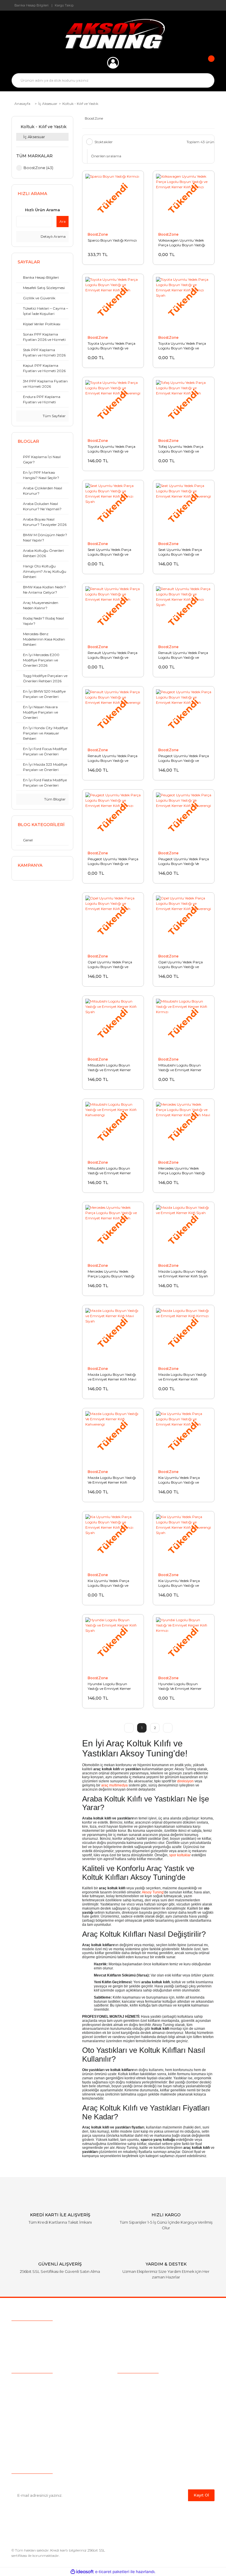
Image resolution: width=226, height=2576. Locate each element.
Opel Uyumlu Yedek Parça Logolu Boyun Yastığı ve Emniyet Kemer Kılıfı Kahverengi (181, 965)
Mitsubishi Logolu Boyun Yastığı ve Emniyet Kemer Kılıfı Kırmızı (180, 1068)
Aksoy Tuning (153, 1892)
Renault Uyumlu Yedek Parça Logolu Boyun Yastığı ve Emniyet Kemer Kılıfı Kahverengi (113, 758)
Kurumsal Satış (26, 2391)
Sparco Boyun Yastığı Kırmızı (112, 240)
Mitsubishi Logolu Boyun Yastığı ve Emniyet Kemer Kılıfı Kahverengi (109, 1171)
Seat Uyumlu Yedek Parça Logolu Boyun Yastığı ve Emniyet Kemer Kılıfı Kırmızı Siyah (112, 552)
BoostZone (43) (38, 168)
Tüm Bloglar (54, 799)
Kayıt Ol (201, 2495)
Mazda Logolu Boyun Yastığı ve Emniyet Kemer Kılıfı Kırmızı (182, 1377)
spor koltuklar (180, 1855)
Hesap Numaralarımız (139, 2427)
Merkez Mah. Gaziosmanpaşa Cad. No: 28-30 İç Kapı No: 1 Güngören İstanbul (102, 2353)
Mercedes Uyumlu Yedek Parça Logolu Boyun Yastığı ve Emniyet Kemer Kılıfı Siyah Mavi (183, 1171)
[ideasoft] (82, 2572)
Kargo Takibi (24, 2409)
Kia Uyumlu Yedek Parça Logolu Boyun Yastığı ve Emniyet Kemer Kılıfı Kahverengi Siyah (179, 1583)
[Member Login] (113, 63)
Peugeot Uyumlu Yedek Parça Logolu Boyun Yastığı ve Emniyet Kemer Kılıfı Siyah (184, 758)
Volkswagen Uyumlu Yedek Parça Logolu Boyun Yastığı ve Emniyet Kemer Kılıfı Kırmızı (182, 243)
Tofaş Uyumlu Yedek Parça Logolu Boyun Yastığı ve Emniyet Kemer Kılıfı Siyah (181, 449)
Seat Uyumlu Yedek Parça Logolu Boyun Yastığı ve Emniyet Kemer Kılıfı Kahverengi (180, 552)
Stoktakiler (104, 142)
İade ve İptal (130, 2409)
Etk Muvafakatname (138, 2436)
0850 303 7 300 (48, 2331)
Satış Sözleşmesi (134, 2382)
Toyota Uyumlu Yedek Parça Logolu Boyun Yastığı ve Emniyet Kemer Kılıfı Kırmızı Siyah (182, 346)
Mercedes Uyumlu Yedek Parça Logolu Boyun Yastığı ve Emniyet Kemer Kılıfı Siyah (113, 1274)
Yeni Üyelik (22, 2418)
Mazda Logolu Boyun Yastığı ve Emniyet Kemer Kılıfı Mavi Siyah (112, 1377)
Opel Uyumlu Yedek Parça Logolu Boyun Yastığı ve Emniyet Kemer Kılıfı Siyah (110, 965)
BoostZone (98, 234)
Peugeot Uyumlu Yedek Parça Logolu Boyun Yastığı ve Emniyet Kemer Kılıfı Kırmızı (113, 861)
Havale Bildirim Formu (140, 2455)
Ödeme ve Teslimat (137, 2391)
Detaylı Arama (53, 236)
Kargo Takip (64, 5)
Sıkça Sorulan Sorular (33, 2400)
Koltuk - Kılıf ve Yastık (80, 104)
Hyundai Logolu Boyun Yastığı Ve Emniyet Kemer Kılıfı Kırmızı (180, 1686)
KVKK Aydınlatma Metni (142, 2445)
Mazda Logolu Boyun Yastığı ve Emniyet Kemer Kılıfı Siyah (183, 1274)
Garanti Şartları (132, 2418)
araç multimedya (114, 1785)
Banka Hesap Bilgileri (31, 5)
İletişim (19, 2427)
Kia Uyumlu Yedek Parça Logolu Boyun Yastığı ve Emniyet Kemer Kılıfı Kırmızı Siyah (112, 1583)
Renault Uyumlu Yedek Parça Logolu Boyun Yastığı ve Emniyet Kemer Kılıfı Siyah (113, 655)
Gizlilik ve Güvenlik (136, 2400)
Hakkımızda (23, 2382)
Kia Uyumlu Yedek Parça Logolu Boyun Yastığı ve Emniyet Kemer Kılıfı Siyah (181, 1480)
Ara (63, 221)
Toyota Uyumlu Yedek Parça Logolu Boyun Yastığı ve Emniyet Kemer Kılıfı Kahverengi (112, 449)
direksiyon (185, 1781)
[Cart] (207, 63)
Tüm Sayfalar (54, 416)
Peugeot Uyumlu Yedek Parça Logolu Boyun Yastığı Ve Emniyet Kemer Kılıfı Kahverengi (184, 861)
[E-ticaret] (112, 2572)
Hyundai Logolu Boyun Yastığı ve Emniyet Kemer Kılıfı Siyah (109, 1686)
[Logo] (113, 34)
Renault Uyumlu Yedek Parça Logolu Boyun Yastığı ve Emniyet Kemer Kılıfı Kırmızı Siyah (183, 655)
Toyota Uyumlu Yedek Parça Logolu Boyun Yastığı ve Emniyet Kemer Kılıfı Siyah (112, 346)
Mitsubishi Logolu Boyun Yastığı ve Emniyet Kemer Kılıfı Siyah (109, 1068)
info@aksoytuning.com (49, 2342)
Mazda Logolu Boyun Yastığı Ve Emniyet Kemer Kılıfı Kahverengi (112, 1480)
